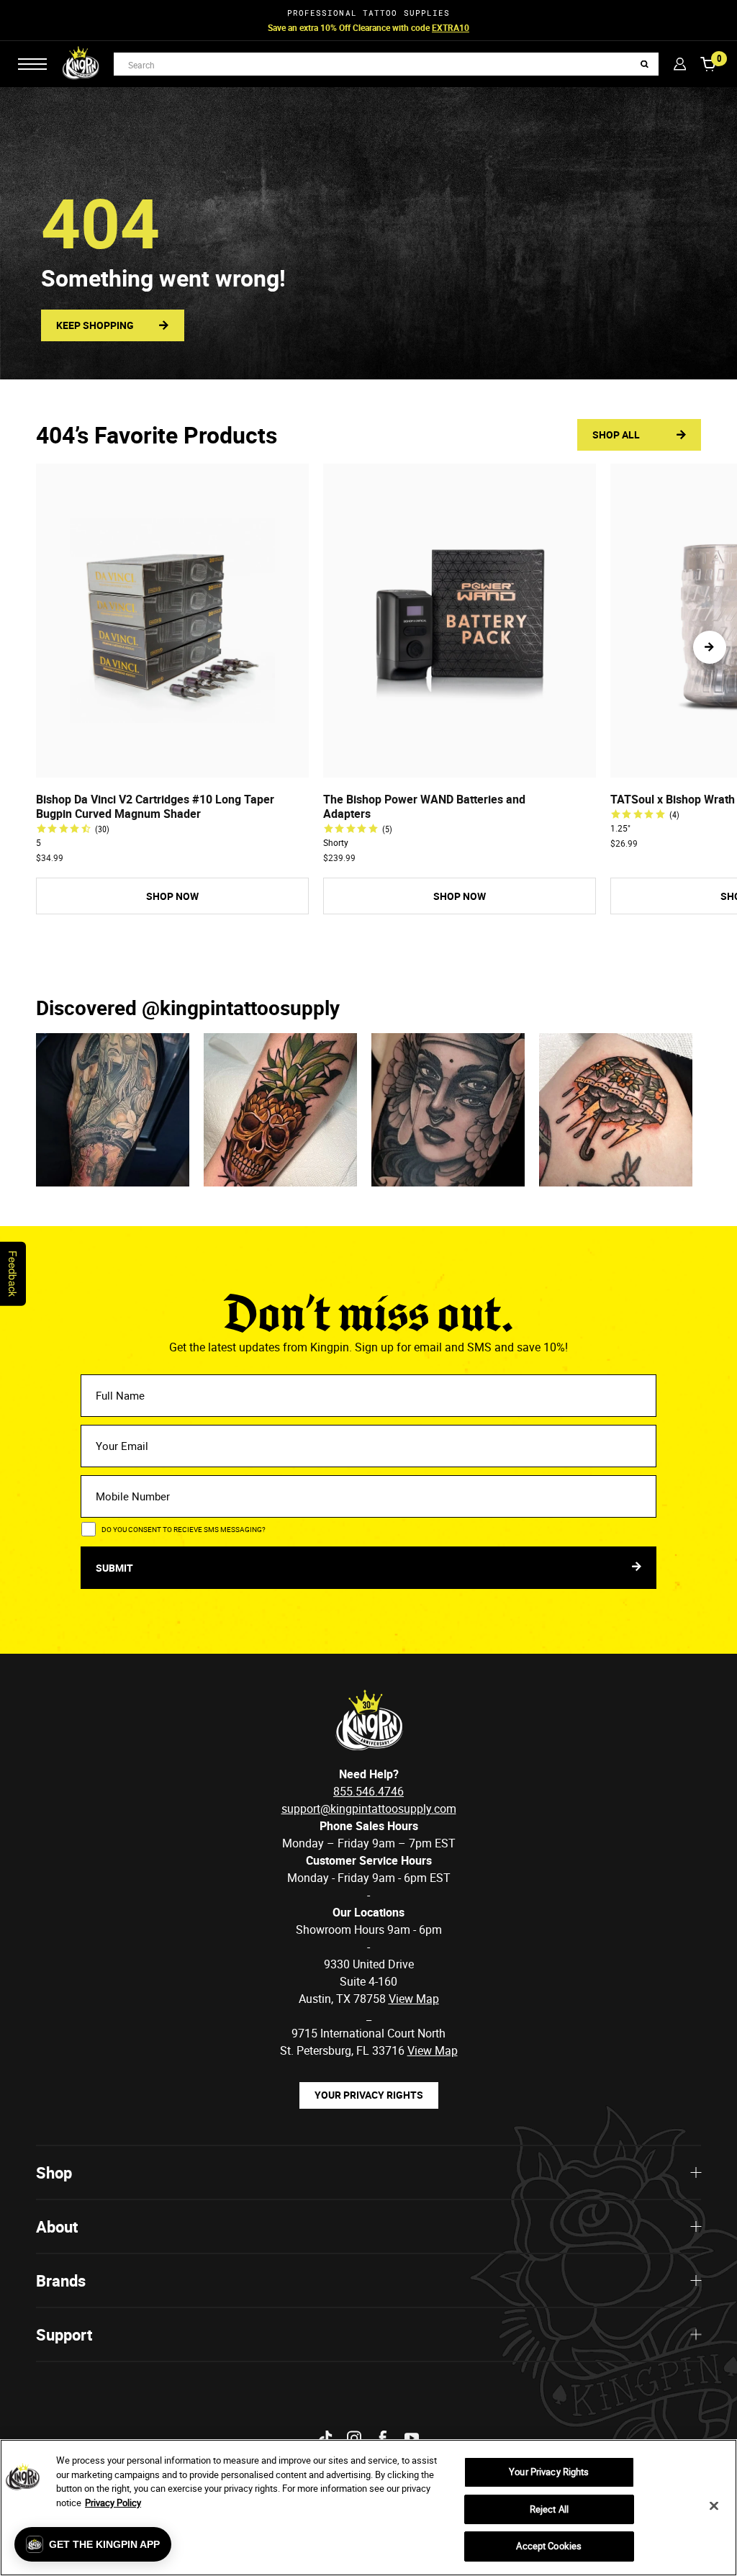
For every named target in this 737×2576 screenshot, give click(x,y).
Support (64, 2334)
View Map (433, 2050)
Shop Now (434, 27)
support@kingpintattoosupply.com (369, 1809)
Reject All (549, 2509)
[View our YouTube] (412, 2438)
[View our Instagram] (354, 2438)
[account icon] (680, 64)
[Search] (645, 64)
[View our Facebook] (383, 2438)
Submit (116, 1568)
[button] (710, 647)
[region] (368, 2508)
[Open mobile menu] (32, 64)
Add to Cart (172, 765)
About (57, 2226)
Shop (54, 2172)
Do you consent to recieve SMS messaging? (184, 1529)
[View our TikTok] (325, 2438)
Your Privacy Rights (369, 2095)
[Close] (714, 2506)
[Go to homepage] (81, 64)
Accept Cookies (549, 2546)
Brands (61, 2280)
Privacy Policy (113, 2503)
